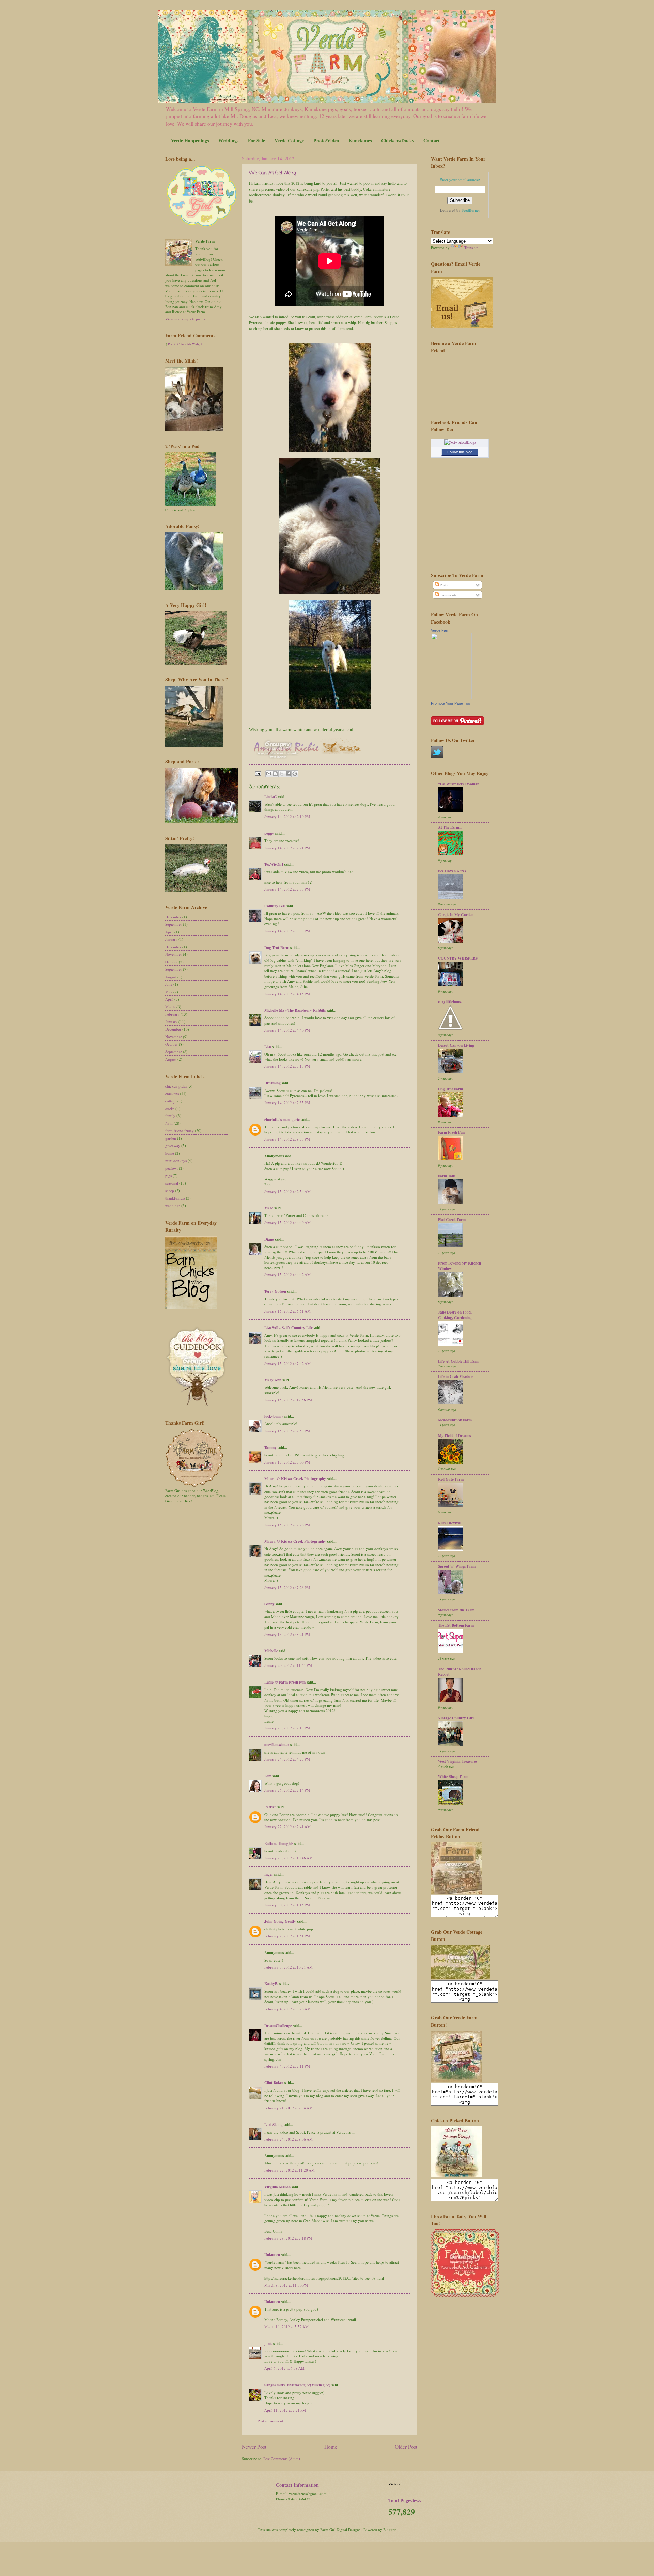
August (171, 977)
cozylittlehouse (450, 1002)
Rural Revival (450, 1523)
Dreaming (272, 1083)
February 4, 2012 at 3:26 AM (287, 2009)
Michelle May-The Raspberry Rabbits (295, 1010)
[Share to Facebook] (288, 774)
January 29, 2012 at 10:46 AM (289, 1858)
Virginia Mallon (277, 2187)
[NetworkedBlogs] (460, 442)
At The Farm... (450, 827)
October (172, 962)
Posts (443, 585)
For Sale (256, 140)
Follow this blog (460, 452)
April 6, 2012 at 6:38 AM (284, 2368)
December (173, 917)
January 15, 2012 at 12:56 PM (288, 1400)
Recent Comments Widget (185, 344)
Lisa (268, 1047)
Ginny (269, 1604)
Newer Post (254, 2447)
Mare (269, 1208)
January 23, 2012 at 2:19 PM (287, 1728)
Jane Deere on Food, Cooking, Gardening (455, 1315)
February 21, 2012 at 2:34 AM (289, 2108)
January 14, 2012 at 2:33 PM (287, 889)
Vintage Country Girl (456, 1718)
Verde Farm (441, 630)
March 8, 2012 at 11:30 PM (286, 2285)
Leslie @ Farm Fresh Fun (285, 1682)
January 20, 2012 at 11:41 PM (288, 1665)
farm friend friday (180, 1131)
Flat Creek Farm (452, 1220)
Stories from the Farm (456, 1610)
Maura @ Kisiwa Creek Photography (295, 1479)
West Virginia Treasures (458, 1761)
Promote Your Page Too (450, 703)
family (170, 1116)
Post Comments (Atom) (282, 2458)
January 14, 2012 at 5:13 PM (287, 1066)
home (170, 1153)
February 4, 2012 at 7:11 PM (287, 2066)
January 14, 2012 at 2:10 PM (287, 816)
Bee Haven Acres (452, 871)
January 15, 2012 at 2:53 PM (287, 1431)
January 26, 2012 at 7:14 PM (287, 1790)
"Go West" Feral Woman (459, 784)
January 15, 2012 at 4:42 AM (287, 1275)
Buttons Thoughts (279, 1844)
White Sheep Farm (453, 1777)
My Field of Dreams (454, 1436)
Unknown (272, 2255)
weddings (173, 1205)
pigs (168, 1176)
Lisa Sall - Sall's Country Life (289, 1328)
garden (171, 1138)
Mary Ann (273, 1380)
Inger (269, 1874)
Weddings (228, 140)
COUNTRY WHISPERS (458, 958)
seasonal (172, 1183)
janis (268, 2344)
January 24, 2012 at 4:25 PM (287, 1759)
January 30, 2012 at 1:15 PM (287, 1905)
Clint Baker (274, 2083)
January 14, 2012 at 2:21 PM (287, 848)
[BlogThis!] (275, 774)
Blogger (389, 2530)
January (171, 939)
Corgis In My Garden (456, 915)
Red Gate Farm (451, 1479)
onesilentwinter (277, 1745)
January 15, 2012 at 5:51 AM (287, 1311)
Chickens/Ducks (398, 140)
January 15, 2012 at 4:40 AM (287, 1222)
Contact (432, 140)
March (170, 1007)
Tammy (270, 1448)
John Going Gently (280, 1921)
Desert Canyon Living (456, 1045)
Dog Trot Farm (277, 948)
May (169, 992)
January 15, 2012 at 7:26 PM (287, 1525)
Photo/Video (326, 140)
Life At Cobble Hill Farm (459, 1361)
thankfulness (175, 1198)
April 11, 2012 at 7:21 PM (285, 2410)
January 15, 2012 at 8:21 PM (287, 1634)
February (172, 1014)
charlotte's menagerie (282, 1120)
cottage (171, 1101)
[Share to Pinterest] (295, 774)
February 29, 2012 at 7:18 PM (288, 2238)
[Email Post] (257, 773)
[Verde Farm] (451, 698)
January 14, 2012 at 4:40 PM (287, 1030)
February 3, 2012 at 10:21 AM (289, 1967)
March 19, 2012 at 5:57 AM (286, 2327)
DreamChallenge (278, 2026)
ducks (170, 1108)
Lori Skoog (274, 2125)
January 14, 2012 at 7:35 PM (287, 1103)
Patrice (270, 1807)
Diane (269, 1239)
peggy (269, 833)
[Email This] (269, 774)
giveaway (173, 1146)
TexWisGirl (274, 864)
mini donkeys (176, 1161)
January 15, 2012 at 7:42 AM (287, 1363)
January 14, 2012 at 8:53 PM (287, 1139)
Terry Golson (275, 1291)
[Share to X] (282, 774)
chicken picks (176, 1086)
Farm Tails (447, 1176)
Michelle (271, 1651)
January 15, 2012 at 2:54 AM (287, 1192)
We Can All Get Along (272, 173)
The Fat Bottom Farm (456, 1625)
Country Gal (275, 906)
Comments (448, 595)
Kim (268, 1776)
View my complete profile (186, 319)
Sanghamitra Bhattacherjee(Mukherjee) (297, 2385)
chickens (172, 1093)
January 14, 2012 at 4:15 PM (287, 994)
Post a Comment (270, 2421)
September (174, 924)
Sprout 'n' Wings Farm (457, 1566)
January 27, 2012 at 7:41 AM (287, 1827)
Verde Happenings (190, 140)
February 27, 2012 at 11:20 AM (290, 2170)
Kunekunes (360, 140)
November (174, 954)
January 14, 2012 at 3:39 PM (287, 931)
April (169, 932)
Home (331, 2447)
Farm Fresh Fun (451, 1132)
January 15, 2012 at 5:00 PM (287, 1462)
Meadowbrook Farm (455, 1420)
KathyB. (271, 1984)
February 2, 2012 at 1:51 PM (287, 1936)
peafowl (172, 1168)
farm (169, 1123)
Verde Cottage (289, 140)
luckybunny (274, 1416)
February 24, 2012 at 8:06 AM (289, 2139)
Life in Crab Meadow (456, 1376)
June (169, 984)
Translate (471, 248)
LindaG (271, 797)
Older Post (406, 2447)
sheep (170, 1190)
